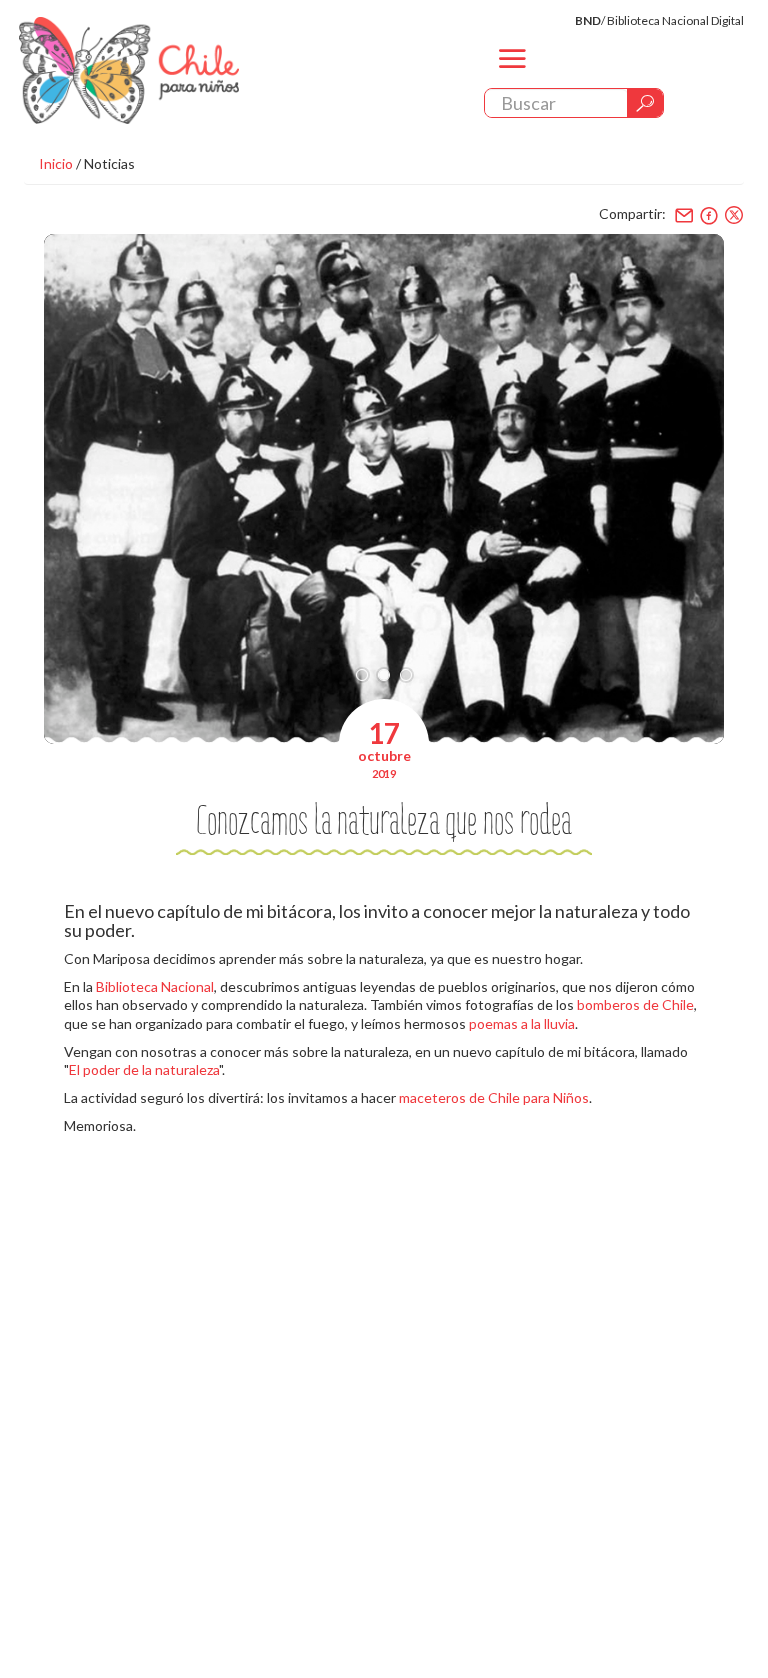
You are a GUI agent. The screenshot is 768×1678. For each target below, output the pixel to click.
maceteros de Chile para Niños (494, 1097)
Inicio (56, 163)
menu (512, 75)
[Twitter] (734, 215)
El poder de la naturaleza (144, 1069)
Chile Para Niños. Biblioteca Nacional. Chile (129, 70)
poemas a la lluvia (522, 1023)
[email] (684, 215)
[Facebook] (709, 215)
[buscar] (645, 103)
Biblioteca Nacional (155, 986)
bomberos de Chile (635, 1004)
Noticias (109, 163)
